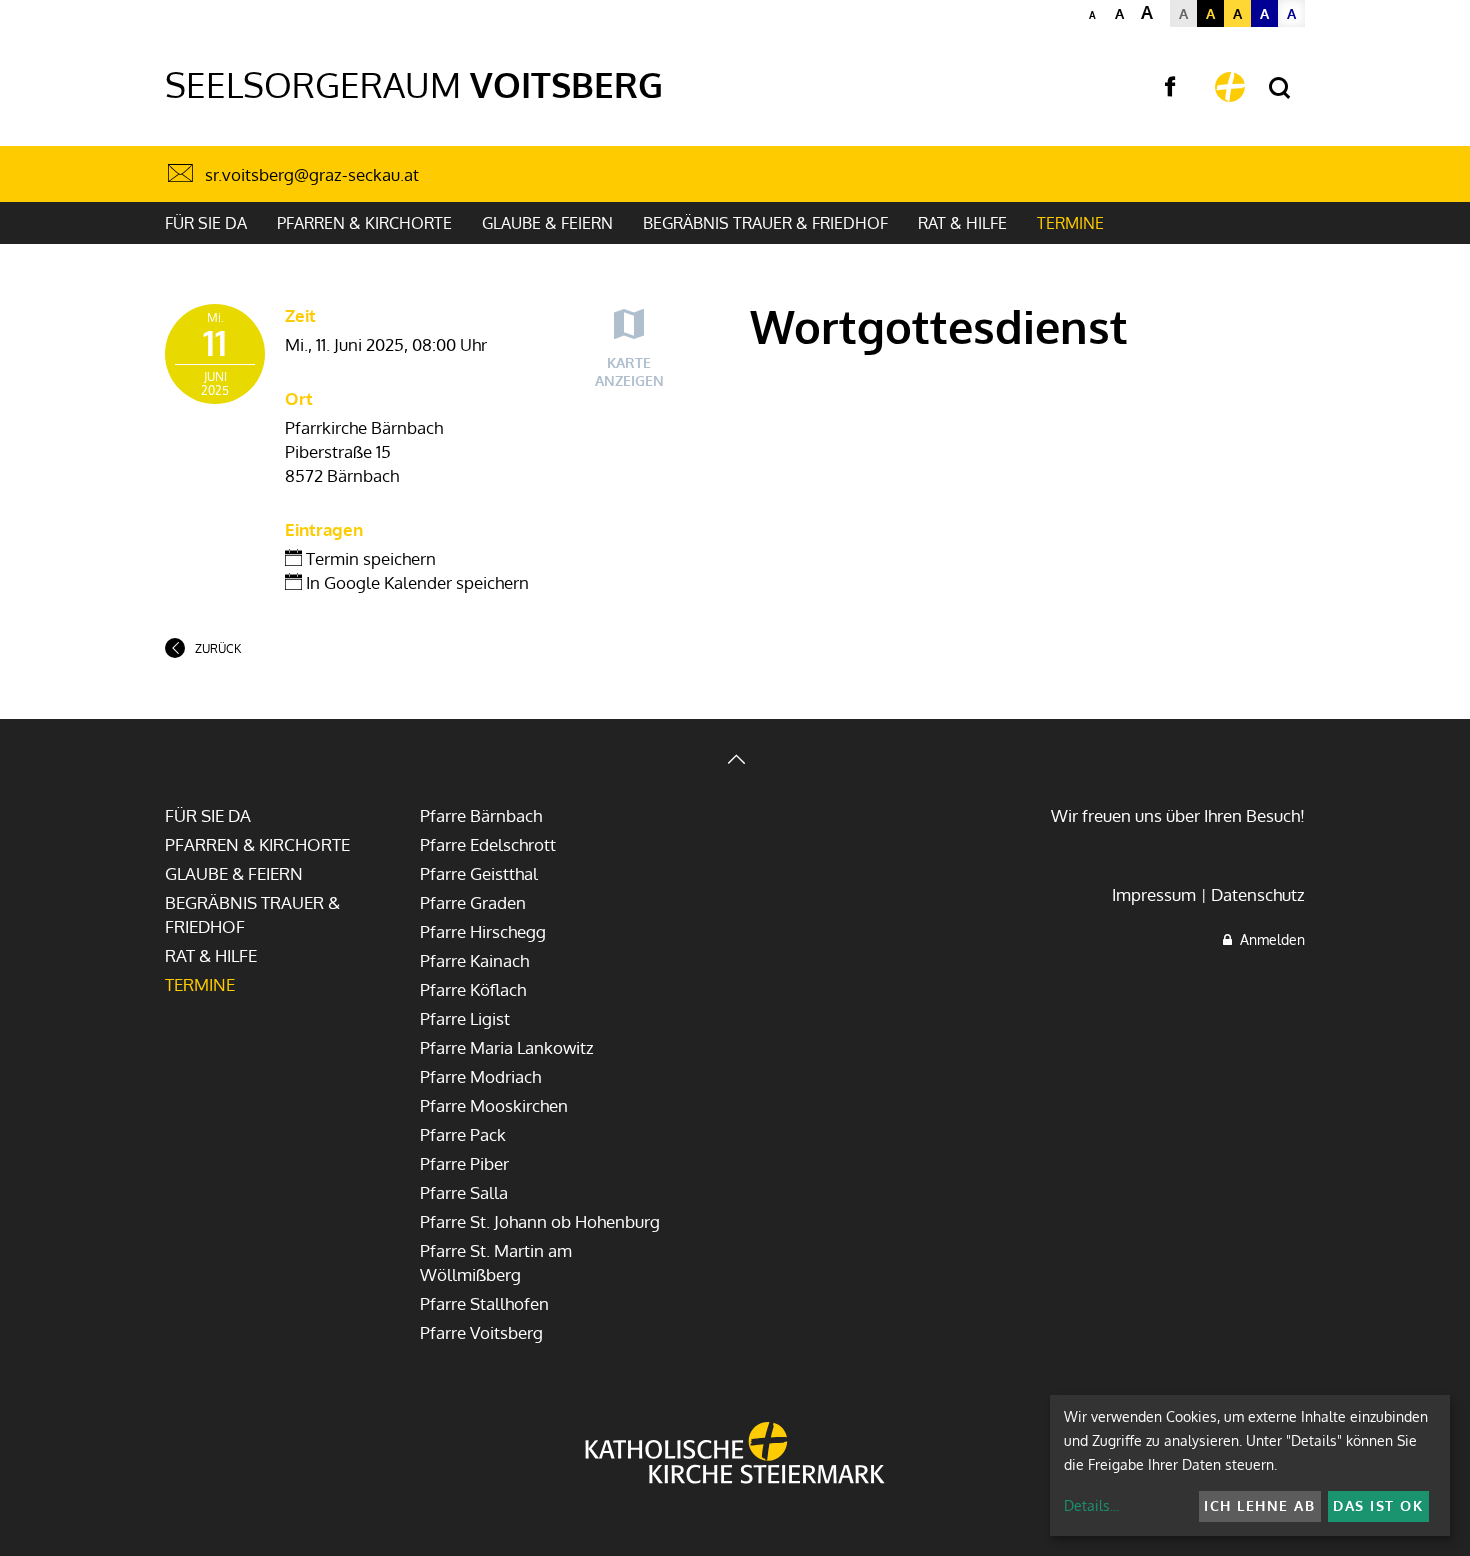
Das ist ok (1378, 1505)
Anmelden (1268, 939)
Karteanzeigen (629, 371)
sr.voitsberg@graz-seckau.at (312, 174)
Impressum (1154, 894)
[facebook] (1170, 87)
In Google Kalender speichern (415, 582)
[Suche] (1279, 88)
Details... (1091, 1505)
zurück (218, 648)
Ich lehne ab (1259, 1505)
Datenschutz (1258, 894)
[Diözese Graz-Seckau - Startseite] (1230, 87)
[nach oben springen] (735, 761)
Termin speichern (369, 558)
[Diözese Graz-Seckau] (735, 1455)
